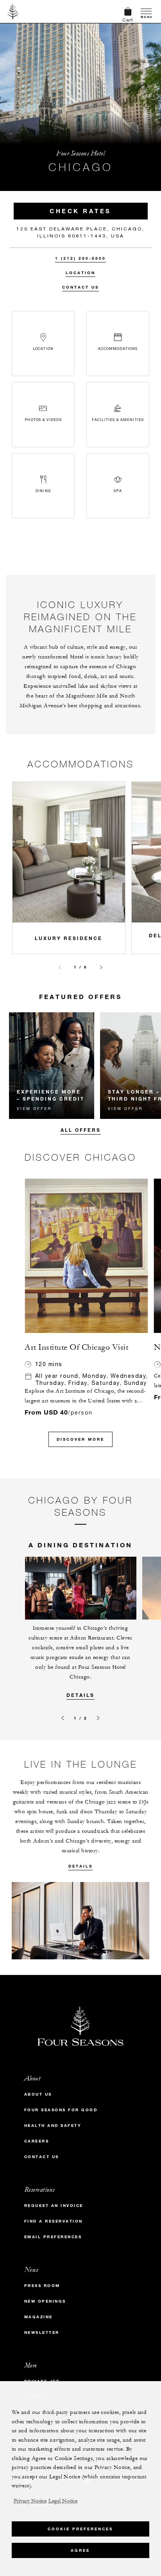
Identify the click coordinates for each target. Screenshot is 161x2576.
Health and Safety (53, 2126)
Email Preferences (53, 2237)
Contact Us (80, 287)
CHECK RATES (80, 211)
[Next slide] (101, 967)
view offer (34, 1108)
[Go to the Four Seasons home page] (13, 11)
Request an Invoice (54, 2206)
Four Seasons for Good (61, 2110)
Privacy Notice (30, 2501)
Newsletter (42, 2332)
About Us (38, 2094)
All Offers (81, 1130)
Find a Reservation (54, 2221)
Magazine (38, 2317)
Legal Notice (63, 2501)
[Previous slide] (60, 967)
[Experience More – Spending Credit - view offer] (52, 1066)
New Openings (45, 2301)
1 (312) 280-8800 (80, 258)
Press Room (42, 2286)
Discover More (80, 1439)
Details (80, 1695)
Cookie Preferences (80, 2529)
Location (80, 273)
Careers (37, 2141)
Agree (80, 2550)
